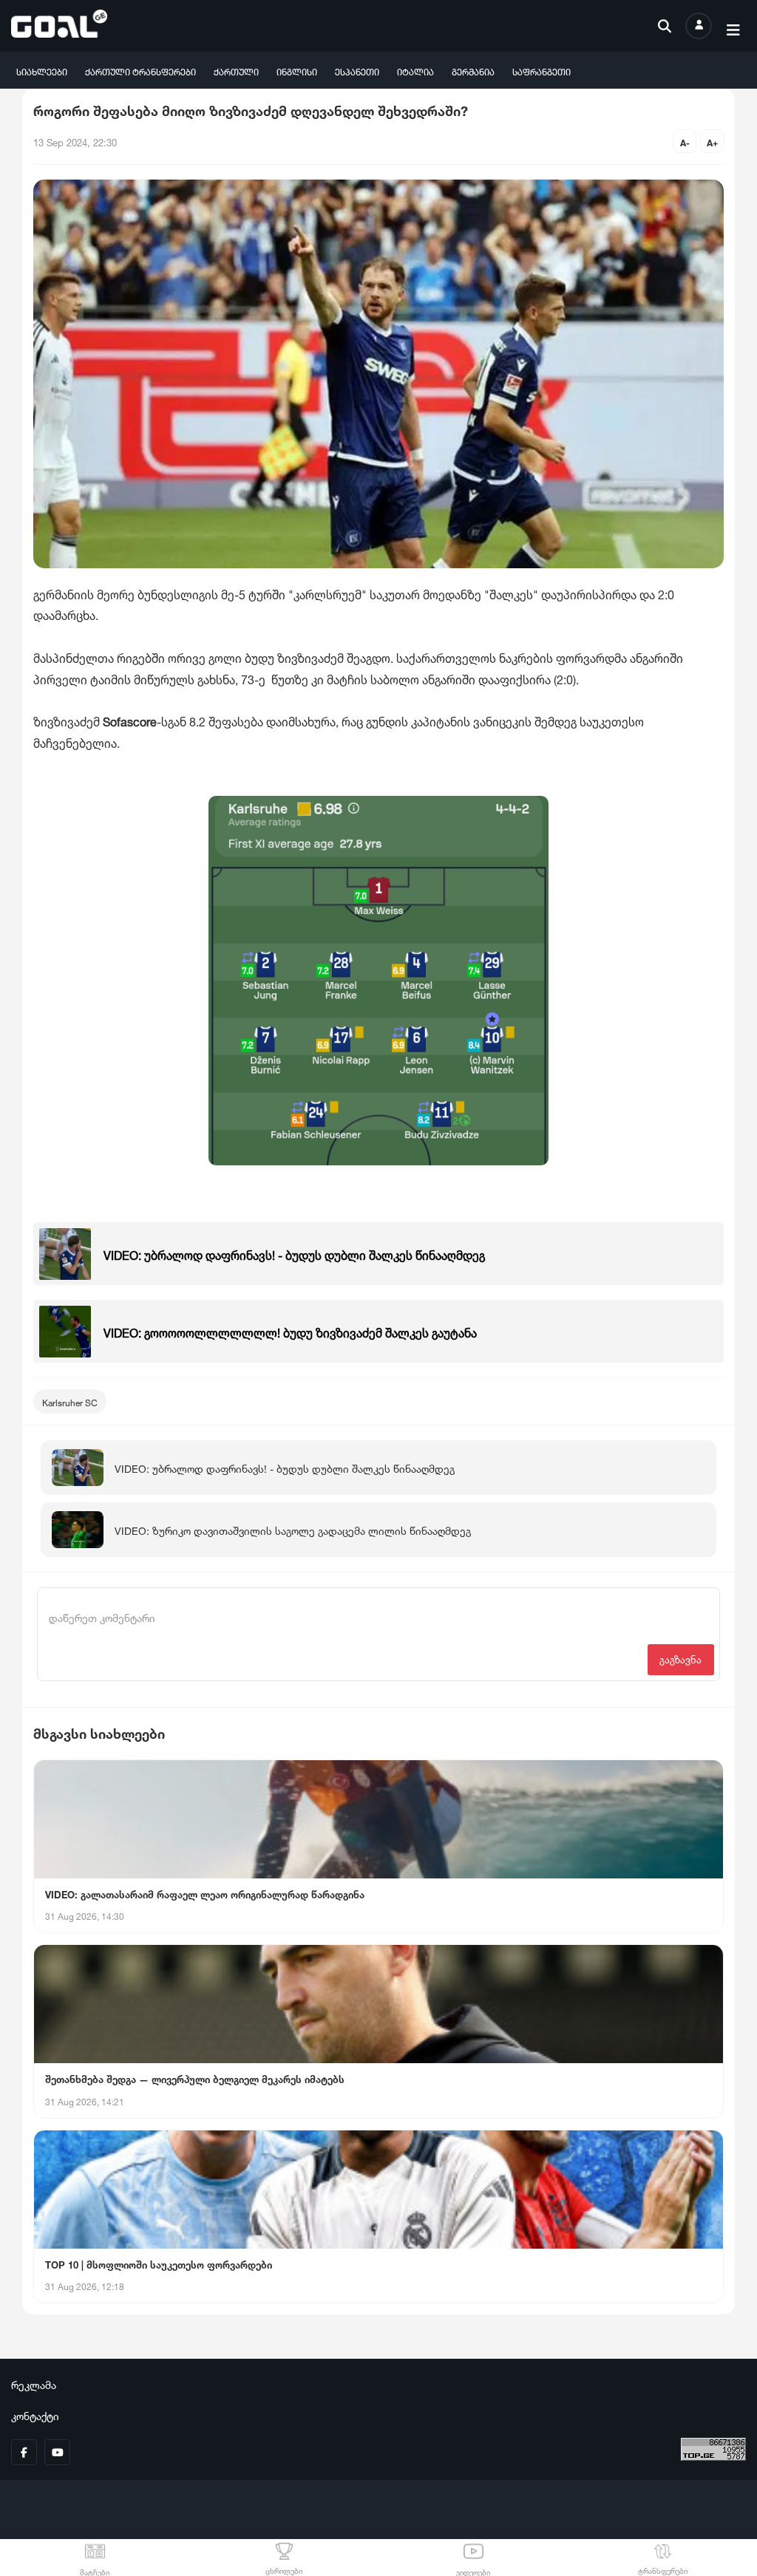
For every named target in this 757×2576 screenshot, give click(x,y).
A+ (712, 142)
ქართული (236, 71)
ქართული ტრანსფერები (140, 71)
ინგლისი (297, 71)
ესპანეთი (357, 71)
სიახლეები (42, 71)
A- (685, 142)
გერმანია (473, 71)
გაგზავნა (680, 1659)
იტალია (415, 71)
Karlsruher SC (70, 1401)
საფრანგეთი (542, 71)
